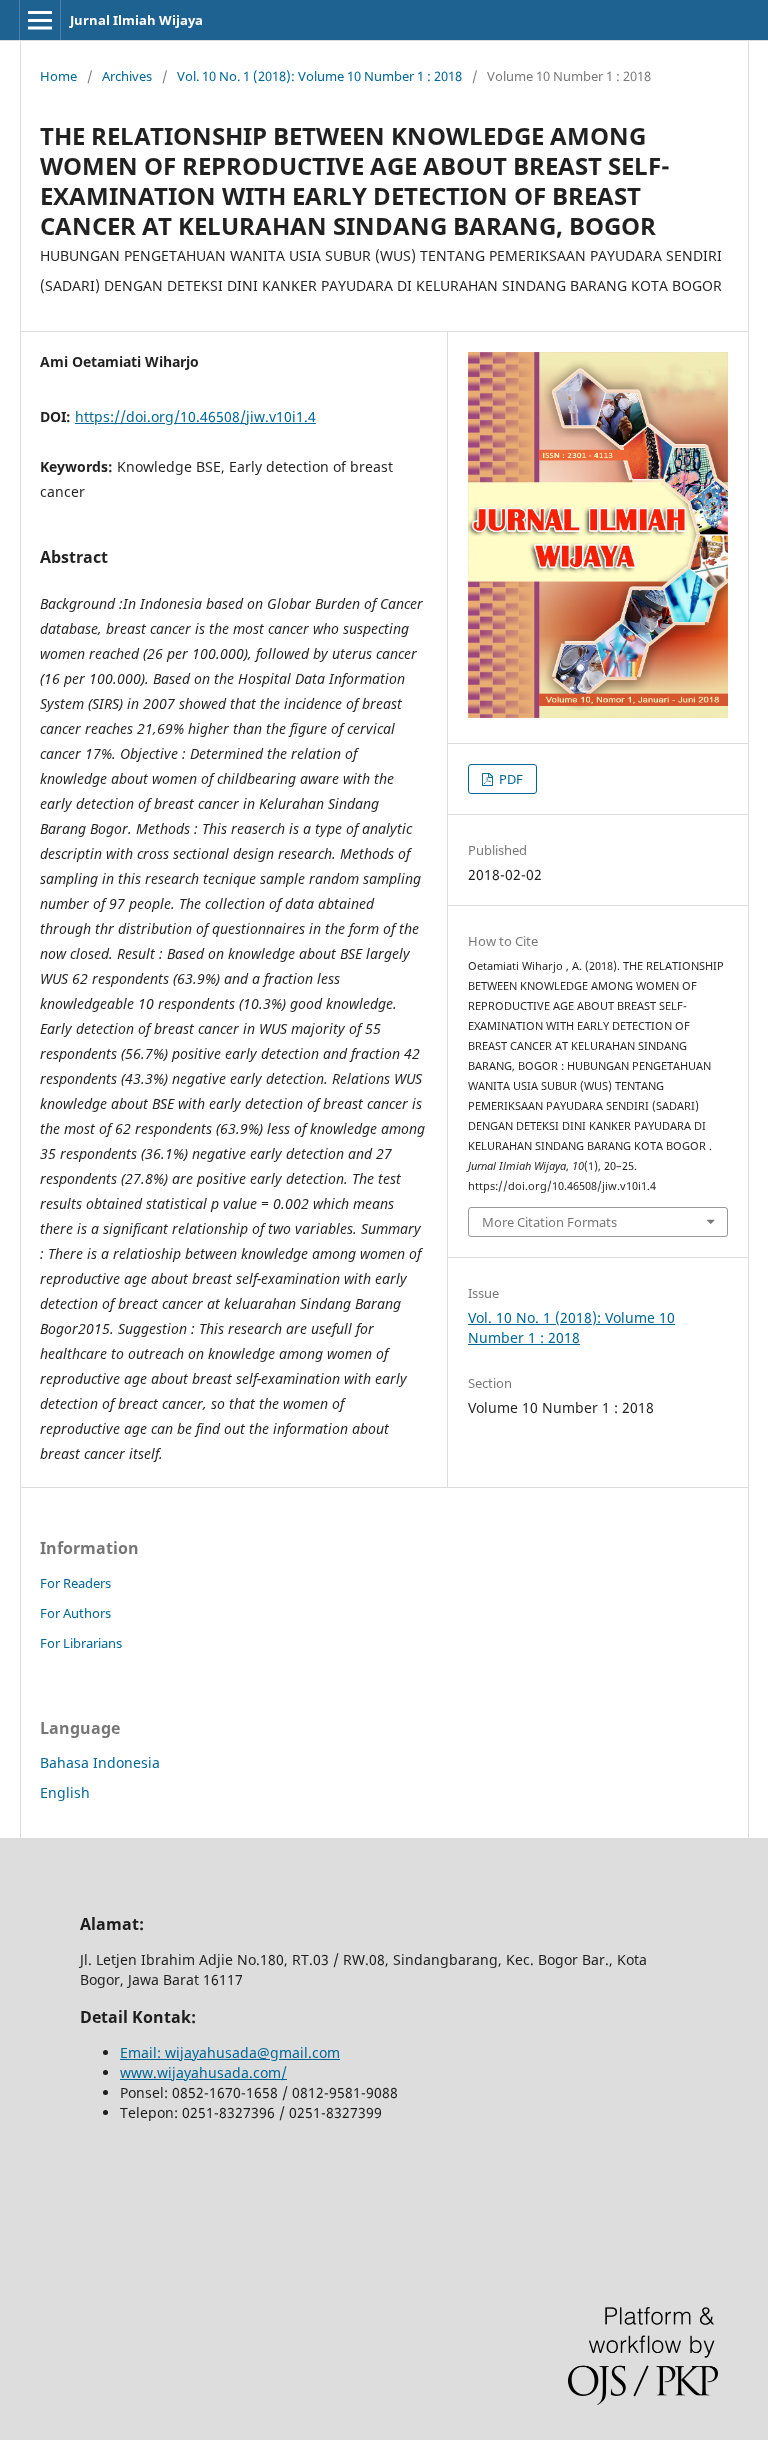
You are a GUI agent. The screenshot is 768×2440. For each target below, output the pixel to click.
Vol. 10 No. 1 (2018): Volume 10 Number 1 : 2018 (319, 76)
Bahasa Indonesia (100, 1762)
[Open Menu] (40, 20)
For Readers (75, 1583)
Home (58, 76)
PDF (509, 779)
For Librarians (81, 1643)
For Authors (75, 1613)
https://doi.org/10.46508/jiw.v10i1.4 (195, 416)
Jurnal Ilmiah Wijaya (136, 20)
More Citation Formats (549, 1222)
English (65, 1792)
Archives (127, 76)
